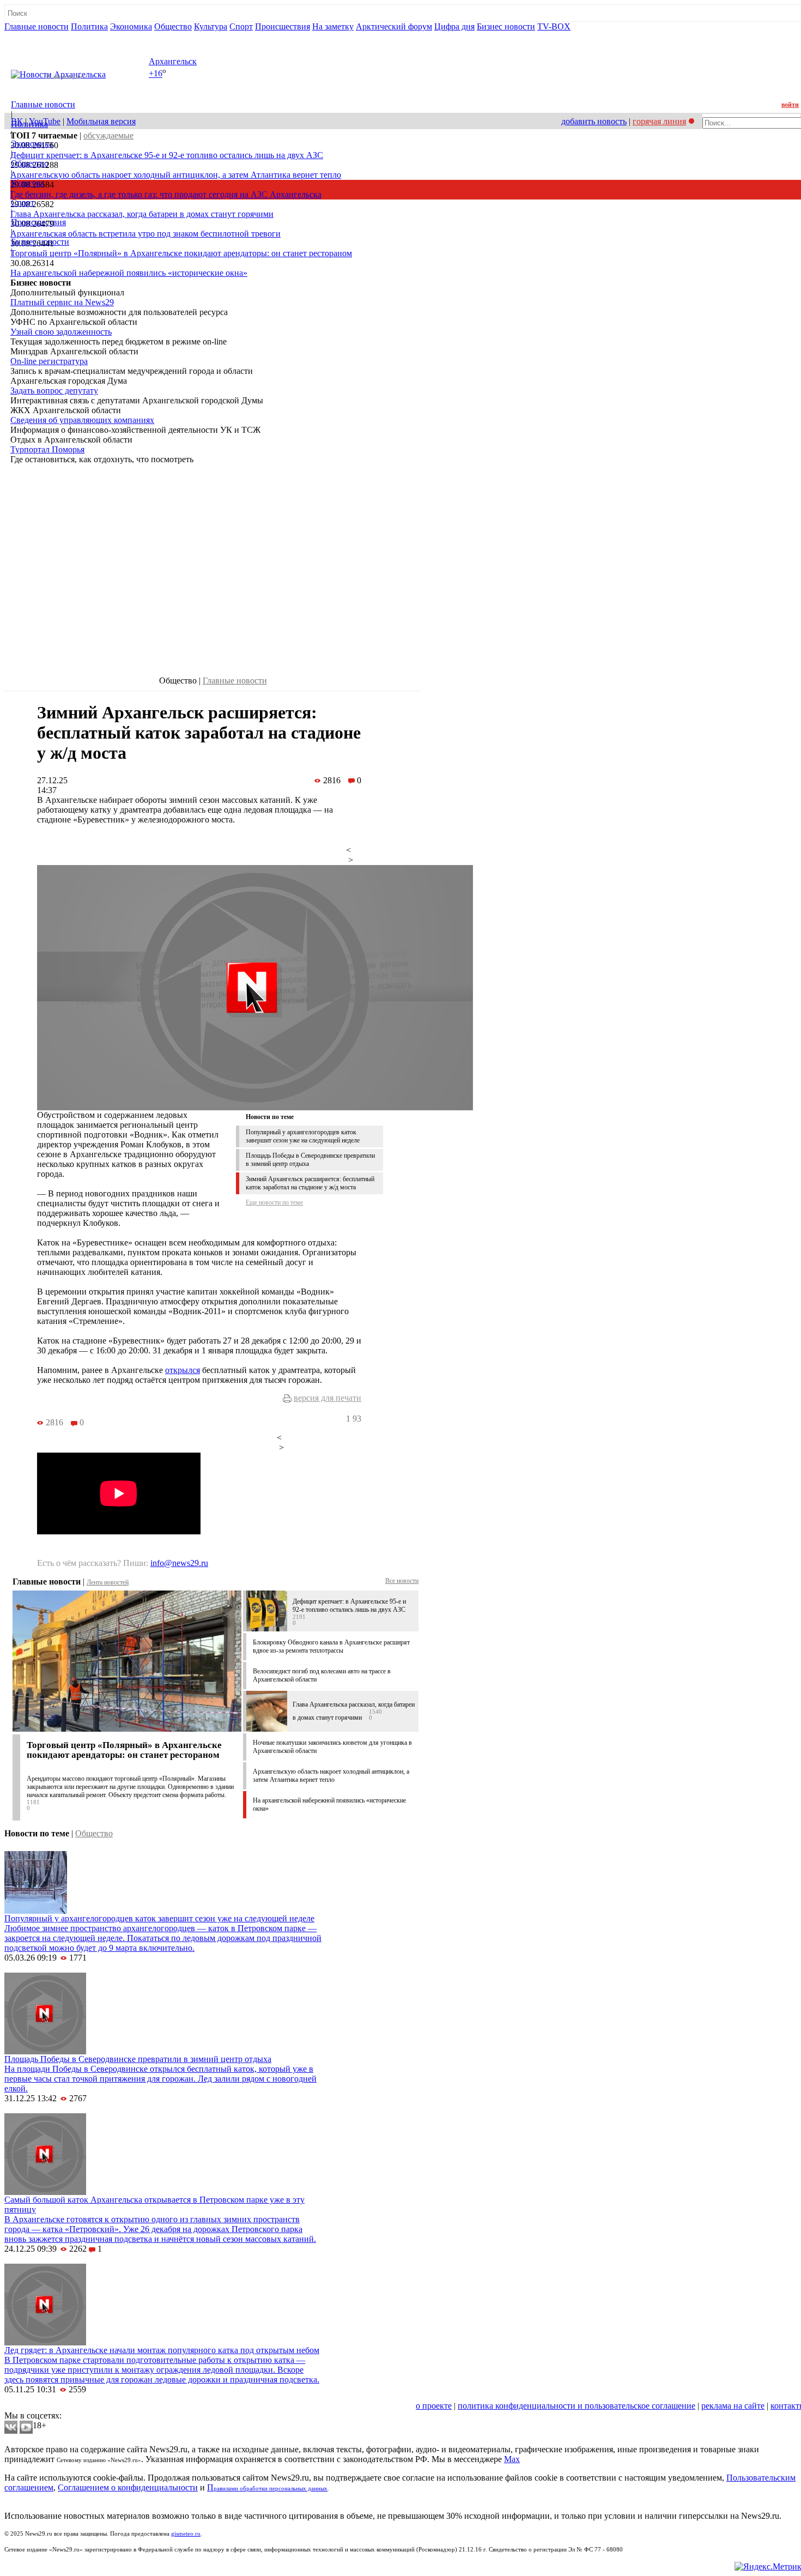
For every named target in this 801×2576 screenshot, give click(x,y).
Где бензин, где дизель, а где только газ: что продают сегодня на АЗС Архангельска (166, 194)
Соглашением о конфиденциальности (128, 2487)
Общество (173, 26)
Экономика (131, 26)
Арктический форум (394, 26)
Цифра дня (454, 26)
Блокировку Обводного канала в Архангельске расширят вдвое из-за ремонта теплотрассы (331, 1646)
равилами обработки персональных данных (271, 2489)
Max (512, 2459)
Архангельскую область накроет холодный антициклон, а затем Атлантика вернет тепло (176, 175)
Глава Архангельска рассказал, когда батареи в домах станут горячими (142, 214)
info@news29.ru (179, 1563)
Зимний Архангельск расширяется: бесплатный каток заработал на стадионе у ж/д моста (310, 1183)
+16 (156, 74)
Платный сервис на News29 (62, 302)
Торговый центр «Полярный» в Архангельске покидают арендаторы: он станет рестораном (181, 253)
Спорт (241, 26)
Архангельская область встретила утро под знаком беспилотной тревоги (145, 234)
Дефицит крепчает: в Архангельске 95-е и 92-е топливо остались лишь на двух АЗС (167, 155)
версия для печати (327, 1398)
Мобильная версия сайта (54, 2406)
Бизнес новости (506, 26)
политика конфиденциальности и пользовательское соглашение (577, 2406)
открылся (183, 1370)
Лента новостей (108, 1582)
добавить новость (594, 121)
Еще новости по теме (274, 1202)
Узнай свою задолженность (61, 332)
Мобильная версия (101, 121)
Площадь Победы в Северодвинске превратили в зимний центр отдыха (138, 2059)
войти (790, 105)
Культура (211, 26)
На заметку (333, 26)
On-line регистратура (49, 361)
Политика (89, 26)
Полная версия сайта (46, 36)
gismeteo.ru (186, 2534)
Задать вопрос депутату (54, 391)
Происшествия (283, 26)
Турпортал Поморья (47, 449)
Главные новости (37, 26)
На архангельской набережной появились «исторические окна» (129, 273)
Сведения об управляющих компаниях (82, 420)
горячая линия (659, 121)
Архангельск (173, 61)
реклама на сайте (733, 2406)
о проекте (434, 2406)
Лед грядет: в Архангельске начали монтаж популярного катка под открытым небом (162, 2350)
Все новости (402, 1581)
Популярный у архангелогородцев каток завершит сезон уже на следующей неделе (303, 1136)
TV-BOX (554, 26)
